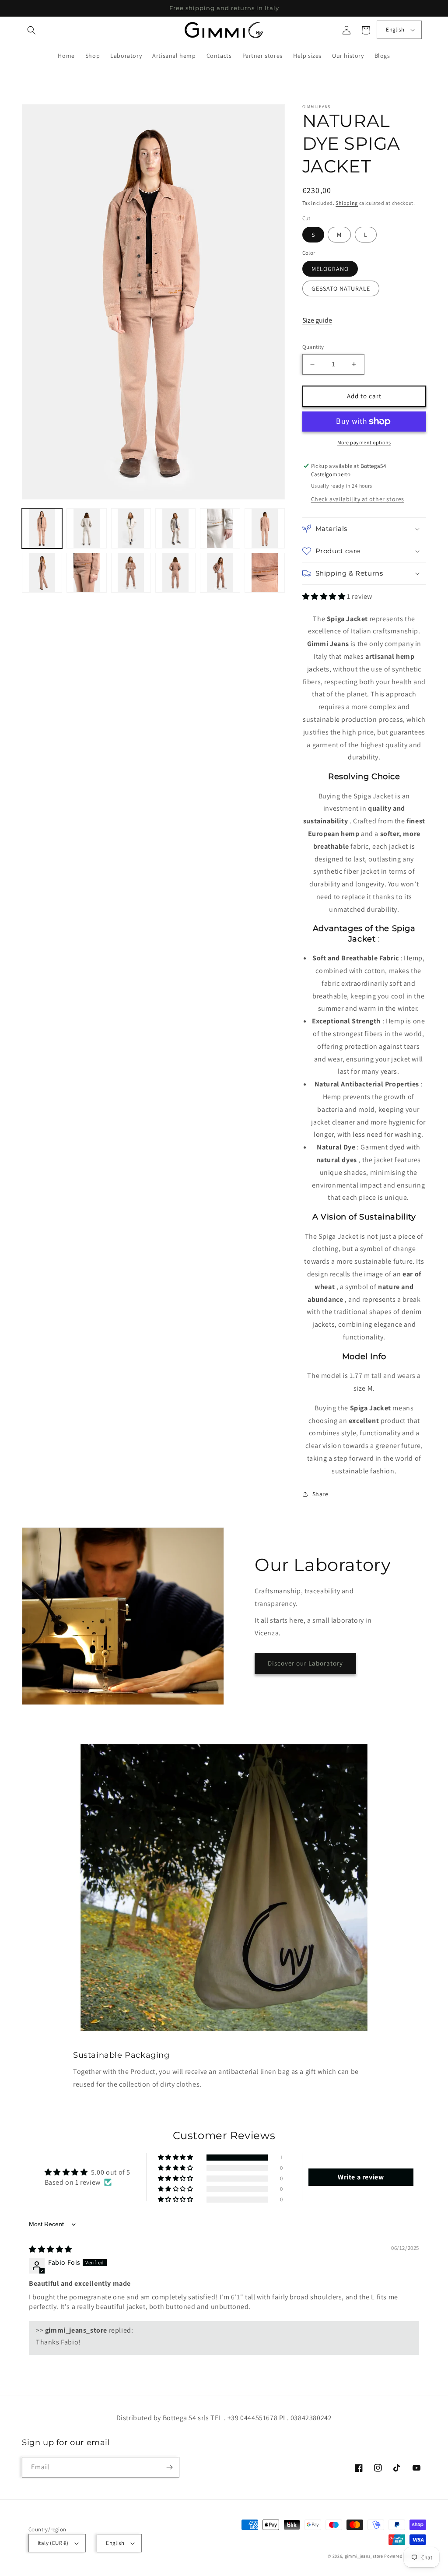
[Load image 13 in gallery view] (265, 573)
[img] (51, 2249)
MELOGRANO (330, 269)
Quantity (313, 347)
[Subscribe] (169, 2467)
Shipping (347, 203)
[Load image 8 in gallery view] (42, 573)
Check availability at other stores (358, 499)
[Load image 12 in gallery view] (220, 573)
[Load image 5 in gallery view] (175, 528)
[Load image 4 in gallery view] (131, 528)
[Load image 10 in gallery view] (131, 573)
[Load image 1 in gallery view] (42, 528)
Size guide (317, 320)
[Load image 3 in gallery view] (87, 528)
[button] (31, 30)
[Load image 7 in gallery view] (265, 528)
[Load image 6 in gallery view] (220, 528)
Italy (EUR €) (53, 2543)
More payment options (364, 442)
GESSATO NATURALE (341, 288)
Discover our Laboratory (305, 1663)
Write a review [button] (361, 2177)
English (395, 30)
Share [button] (320, 1494)
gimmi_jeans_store (364, 2556)
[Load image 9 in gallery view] (87, 573)
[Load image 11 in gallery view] (175, 573)
